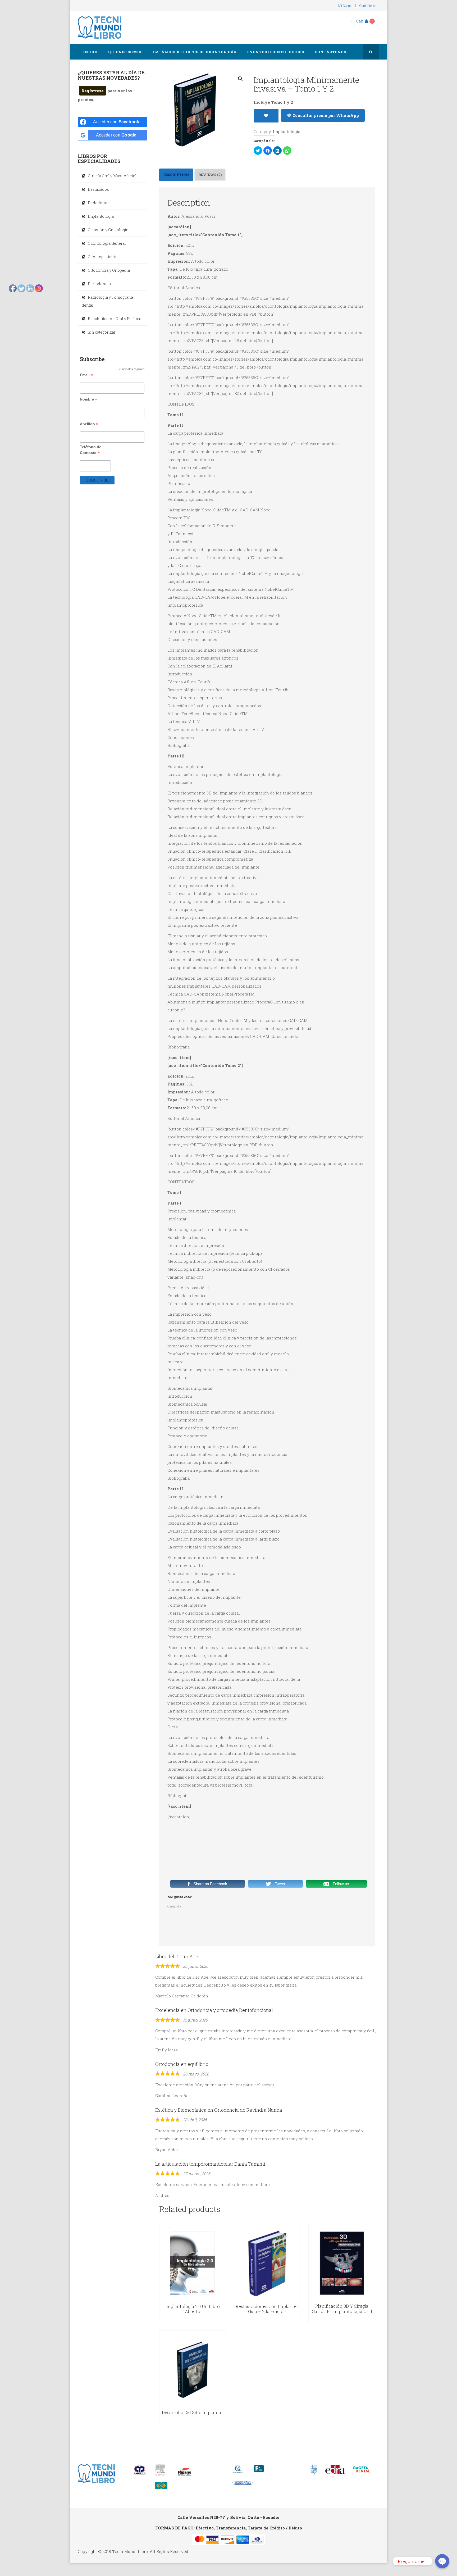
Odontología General (107, 243)
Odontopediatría (103, 257)
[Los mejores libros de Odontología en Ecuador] (100, 28)
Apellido (89, 424)
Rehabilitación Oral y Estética (115, 319)
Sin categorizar (102, 332)
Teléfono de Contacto (91, 450)
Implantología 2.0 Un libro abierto (193, 2309)
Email (86, 375)
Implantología (287, 131)
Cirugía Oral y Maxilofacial (112, 176)
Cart (360, 21)
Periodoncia (99, 284)
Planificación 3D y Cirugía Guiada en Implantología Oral (342, 2309)
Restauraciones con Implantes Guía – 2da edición (267, 2309)
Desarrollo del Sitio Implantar (192, 2412)
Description (176, 175)
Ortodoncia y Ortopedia (109, 270)
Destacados (98, 189)
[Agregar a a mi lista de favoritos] (266, 116)
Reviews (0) (210, 175)
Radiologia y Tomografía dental (107, 301)
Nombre (88, 399)
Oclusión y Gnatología (108, 230)
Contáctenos (368, 6)
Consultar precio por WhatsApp (325, 115)
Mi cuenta (345, 6)
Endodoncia (99, 203)
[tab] (176, 175)
